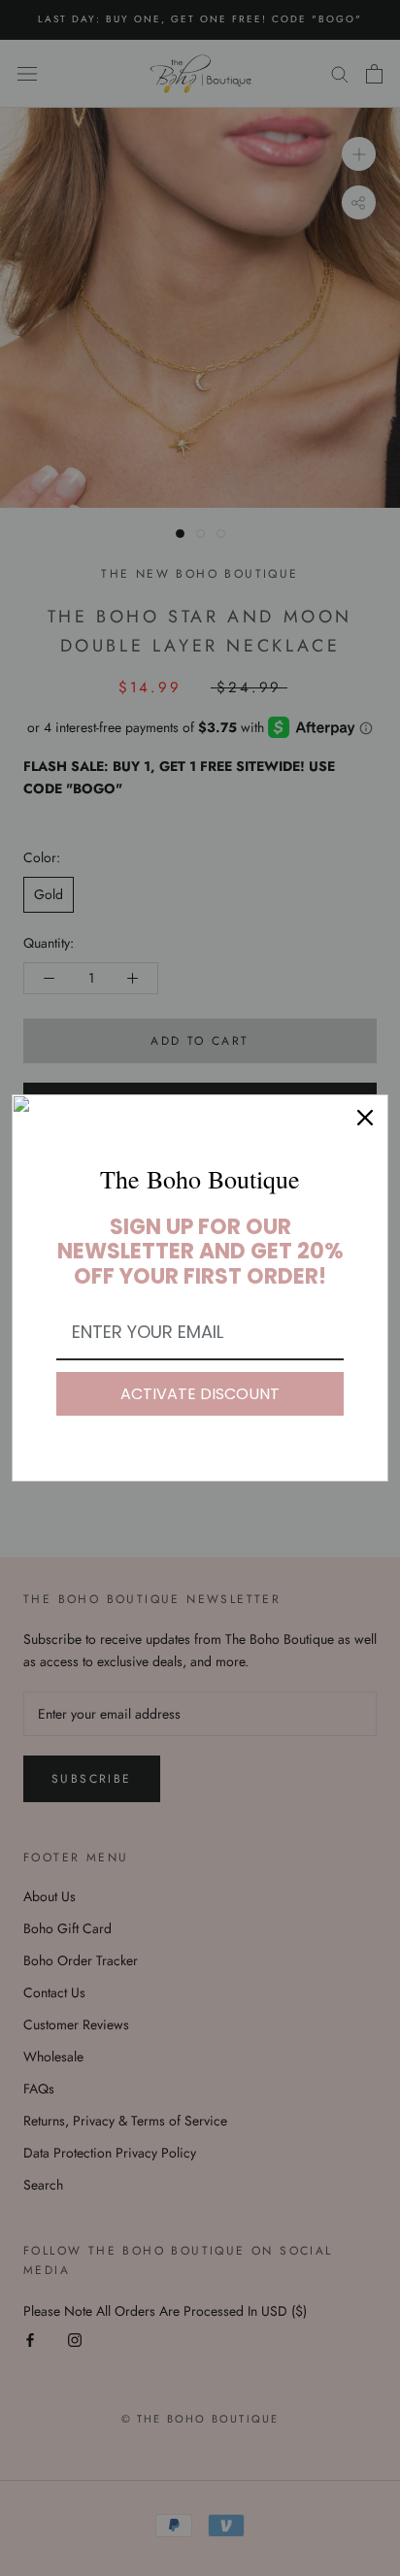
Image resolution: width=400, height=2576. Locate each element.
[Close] (365, 1118)
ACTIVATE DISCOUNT (200, 1394)
